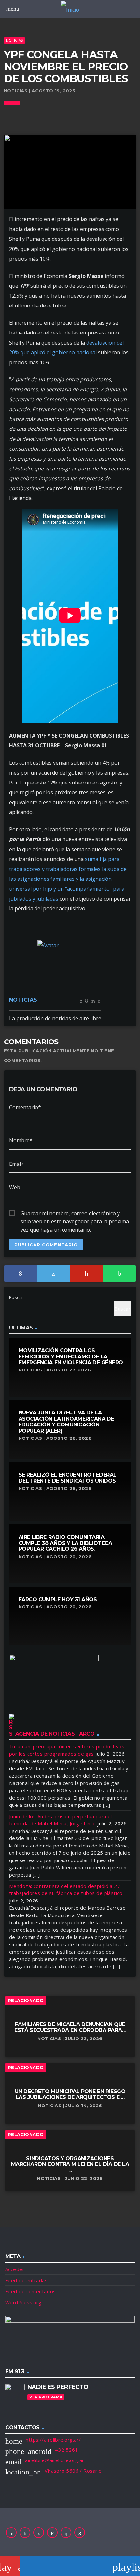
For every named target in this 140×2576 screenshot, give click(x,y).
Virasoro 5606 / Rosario (73, 2471)
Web (15, 1187)
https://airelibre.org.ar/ (53, 2440)
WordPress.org (23, 2302)
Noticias (14, 40)
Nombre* (21, 1140)
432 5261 (67, 2450)
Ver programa (46, 2397)
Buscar (16, 1297)
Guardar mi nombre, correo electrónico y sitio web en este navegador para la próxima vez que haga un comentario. (75, 1214)
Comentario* (25, 1107)
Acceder (15, 2269)
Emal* (16, 1164)
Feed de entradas (26, 2280)
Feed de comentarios (31, 2291)
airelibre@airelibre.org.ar (55, 2460)
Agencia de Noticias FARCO (55, 1734)
